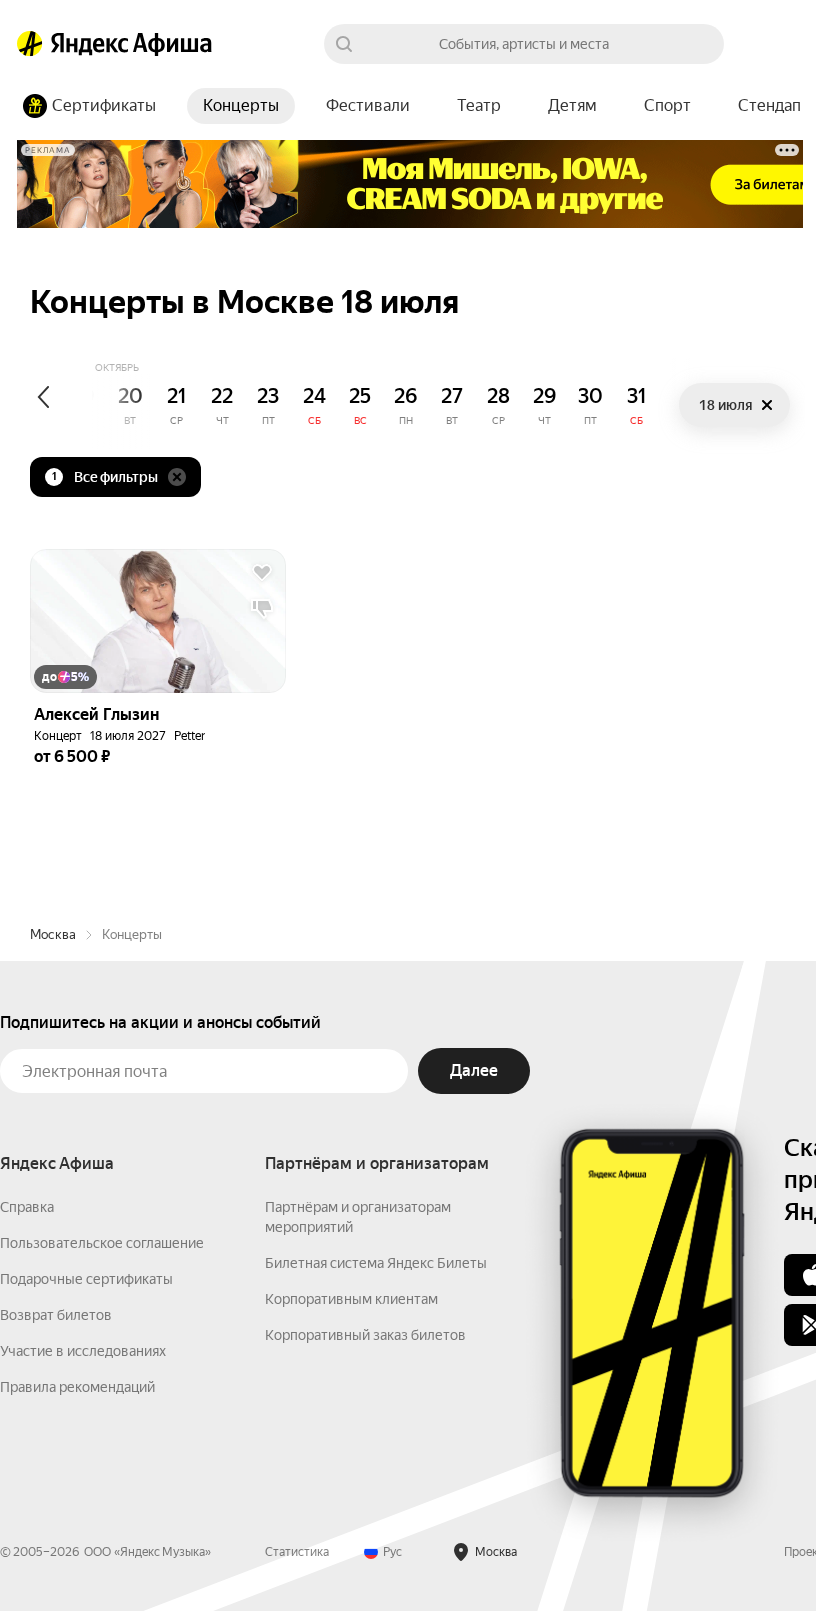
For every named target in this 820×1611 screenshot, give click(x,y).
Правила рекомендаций (77, 1387)
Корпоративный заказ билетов (365, 1335)
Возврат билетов (56, 1315)
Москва (53, 934)
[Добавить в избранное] (262, 573)
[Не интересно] (262, 609)
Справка (27, 1207)
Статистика (297, 1552)
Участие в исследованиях (83, 1351)
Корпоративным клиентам (351, 1299)
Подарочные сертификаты (86, 1279)
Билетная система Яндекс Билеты (376, 1263)
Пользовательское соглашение (102, 1243)
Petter (189, 736)
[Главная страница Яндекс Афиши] (30, 44)
